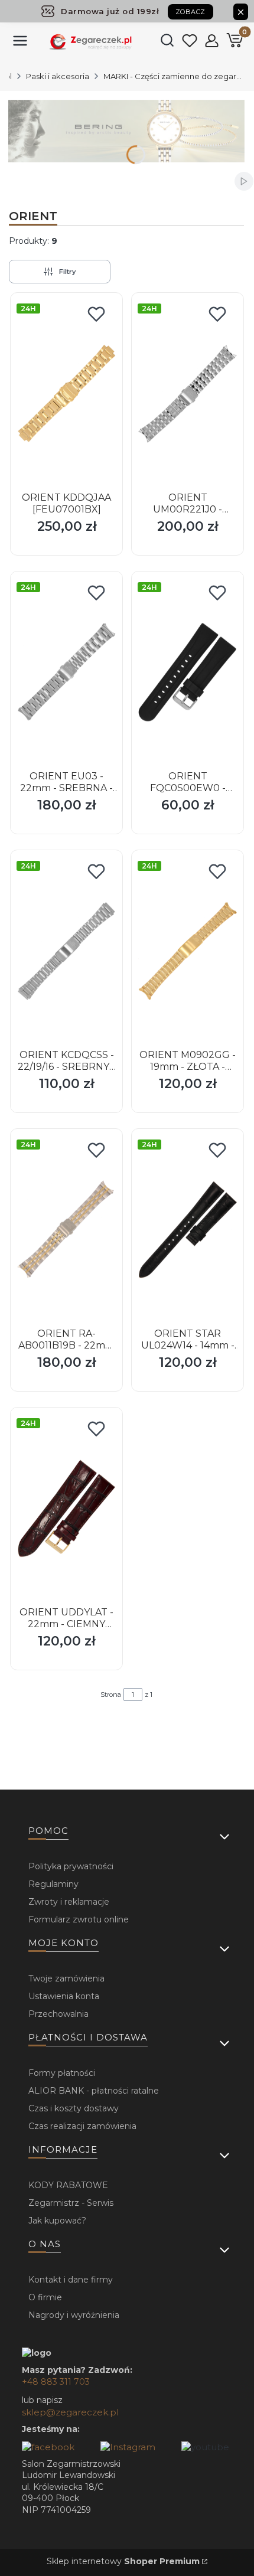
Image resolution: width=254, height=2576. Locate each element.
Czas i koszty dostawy (74, 2108)
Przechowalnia (58, 2014)
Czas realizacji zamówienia (82, 2126)
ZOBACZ (190, 12)
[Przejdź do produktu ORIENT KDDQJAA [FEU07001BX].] (66, 393)
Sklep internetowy (123, 2561)
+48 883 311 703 (56, 2382)
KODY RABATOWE (68, 2185)
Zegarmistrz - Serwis (71, 2203)
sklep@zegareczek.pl (70, 2412)
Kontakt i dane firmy (71, 2280)
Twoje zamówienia (66, 1978)
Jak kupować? (57, 2221)
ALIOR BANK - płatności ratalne (94, 2091)
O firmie (45, 2297)
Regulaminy (53, 1884)
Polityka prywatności (71, 1866)
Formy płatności (62, 2073)
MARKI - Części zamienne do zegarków (174, 76)
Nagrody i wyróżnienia (74, 2315)
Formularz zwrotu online (79, 1919)
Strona (111, 1695)
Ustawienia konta (64, 1996)
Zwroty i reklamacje (69, 1902)
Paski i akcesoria (58, 76)
